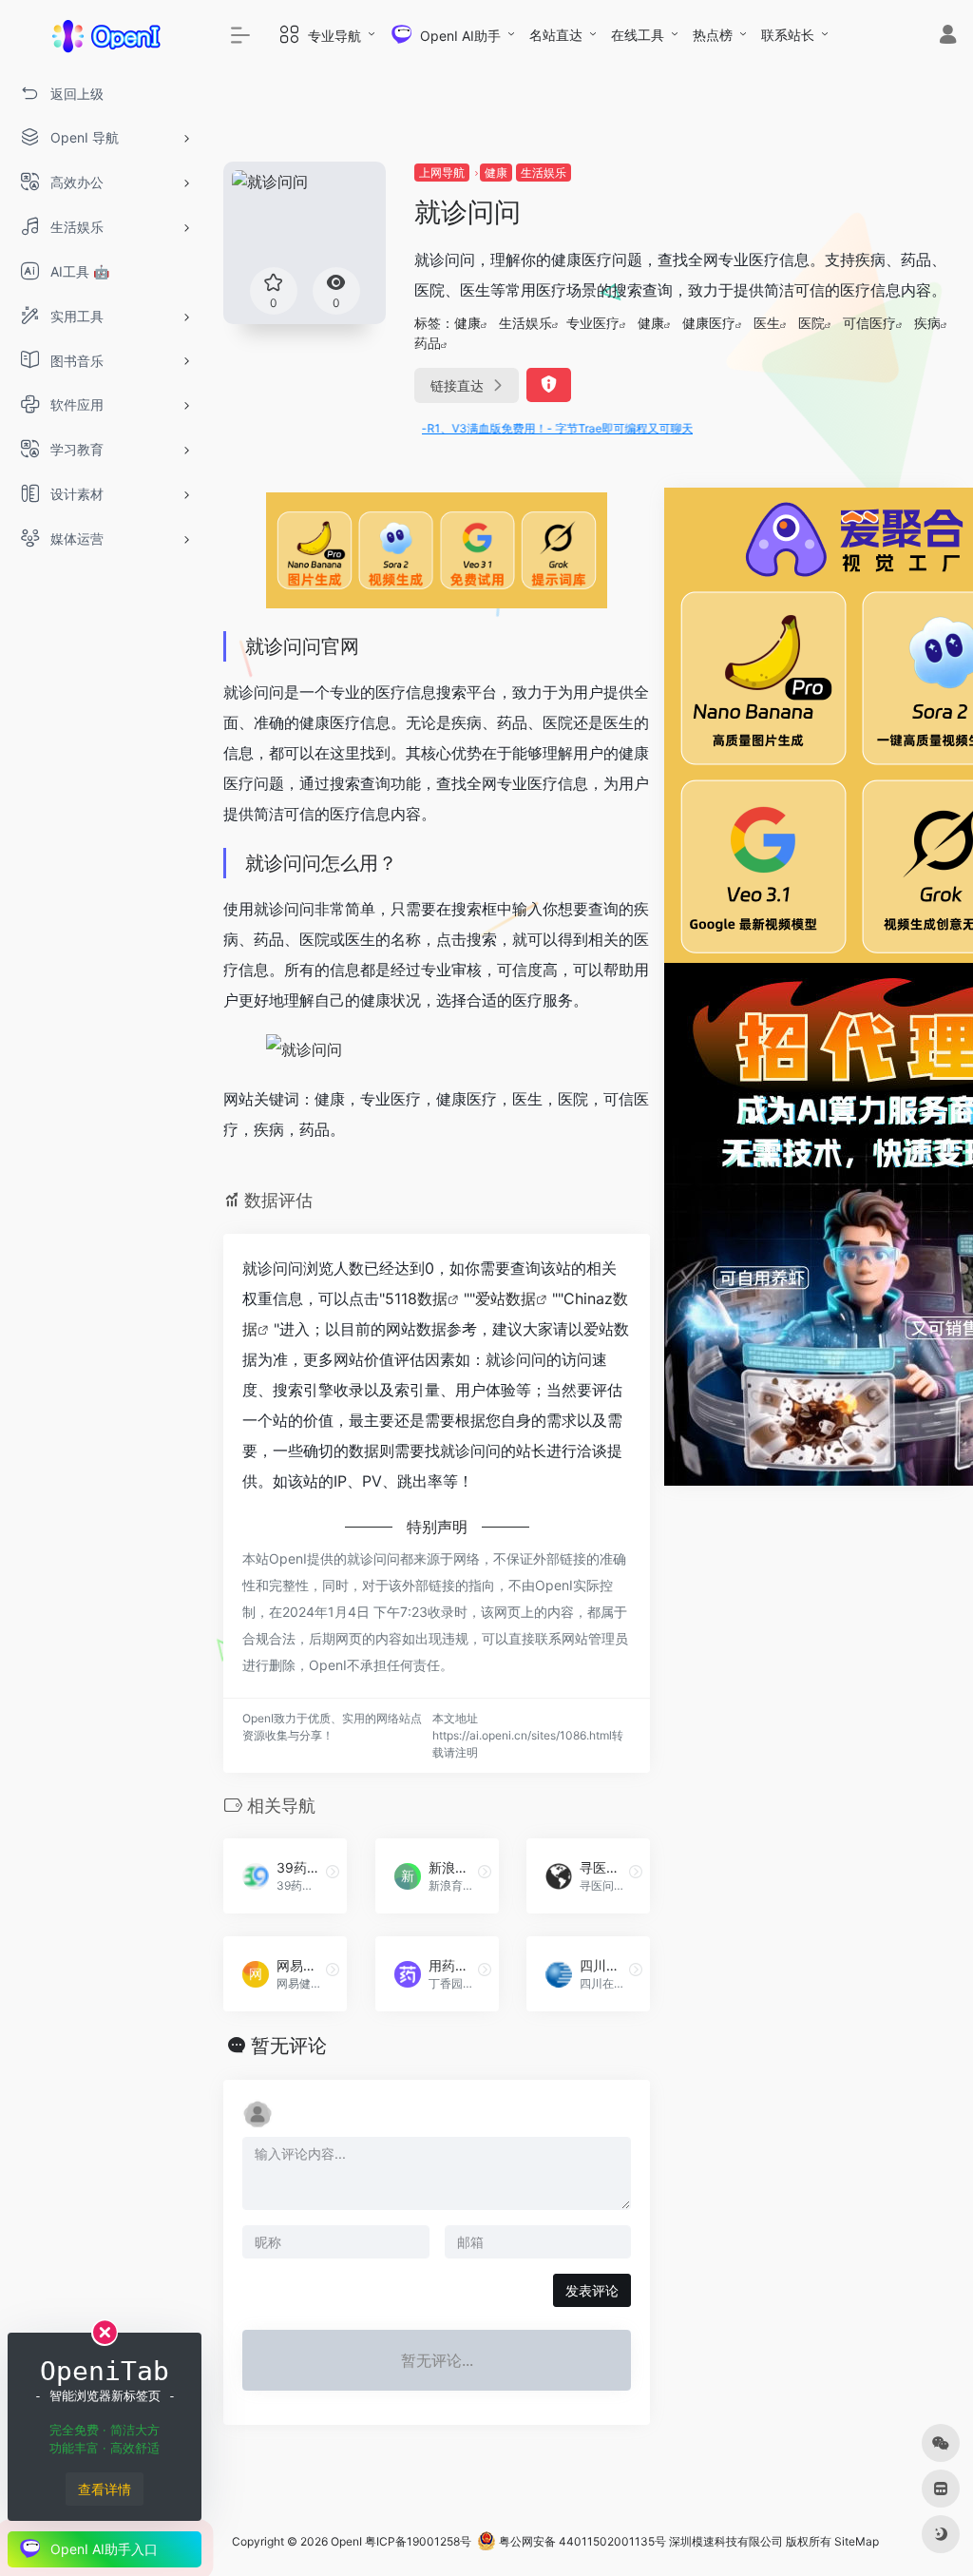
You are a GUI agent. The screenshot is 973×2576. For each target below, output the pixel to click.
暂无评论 (289, 2046)
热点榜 (713, 35)
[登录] (948, 37)
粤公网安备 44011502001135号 (581, 2541)
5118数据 (416, 1298)
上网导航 (442, 173)
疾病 (927, 323)
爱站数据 (506, 1298)
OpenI (346, 2541)
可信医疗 (869, 323)
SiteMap (857, 2541)
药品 (428, 343)
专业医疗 (593, 323)
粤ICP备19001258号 (418, 2541)
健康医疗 (709, 323)
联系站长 (788, 35)
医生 (767, 323)
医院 (811, 323)
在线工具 (638, 35)
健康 (496, 173)
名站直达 (556, 35)
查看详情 (105, 2489)
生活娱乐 (544, 173)
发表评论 (592, 2290)
